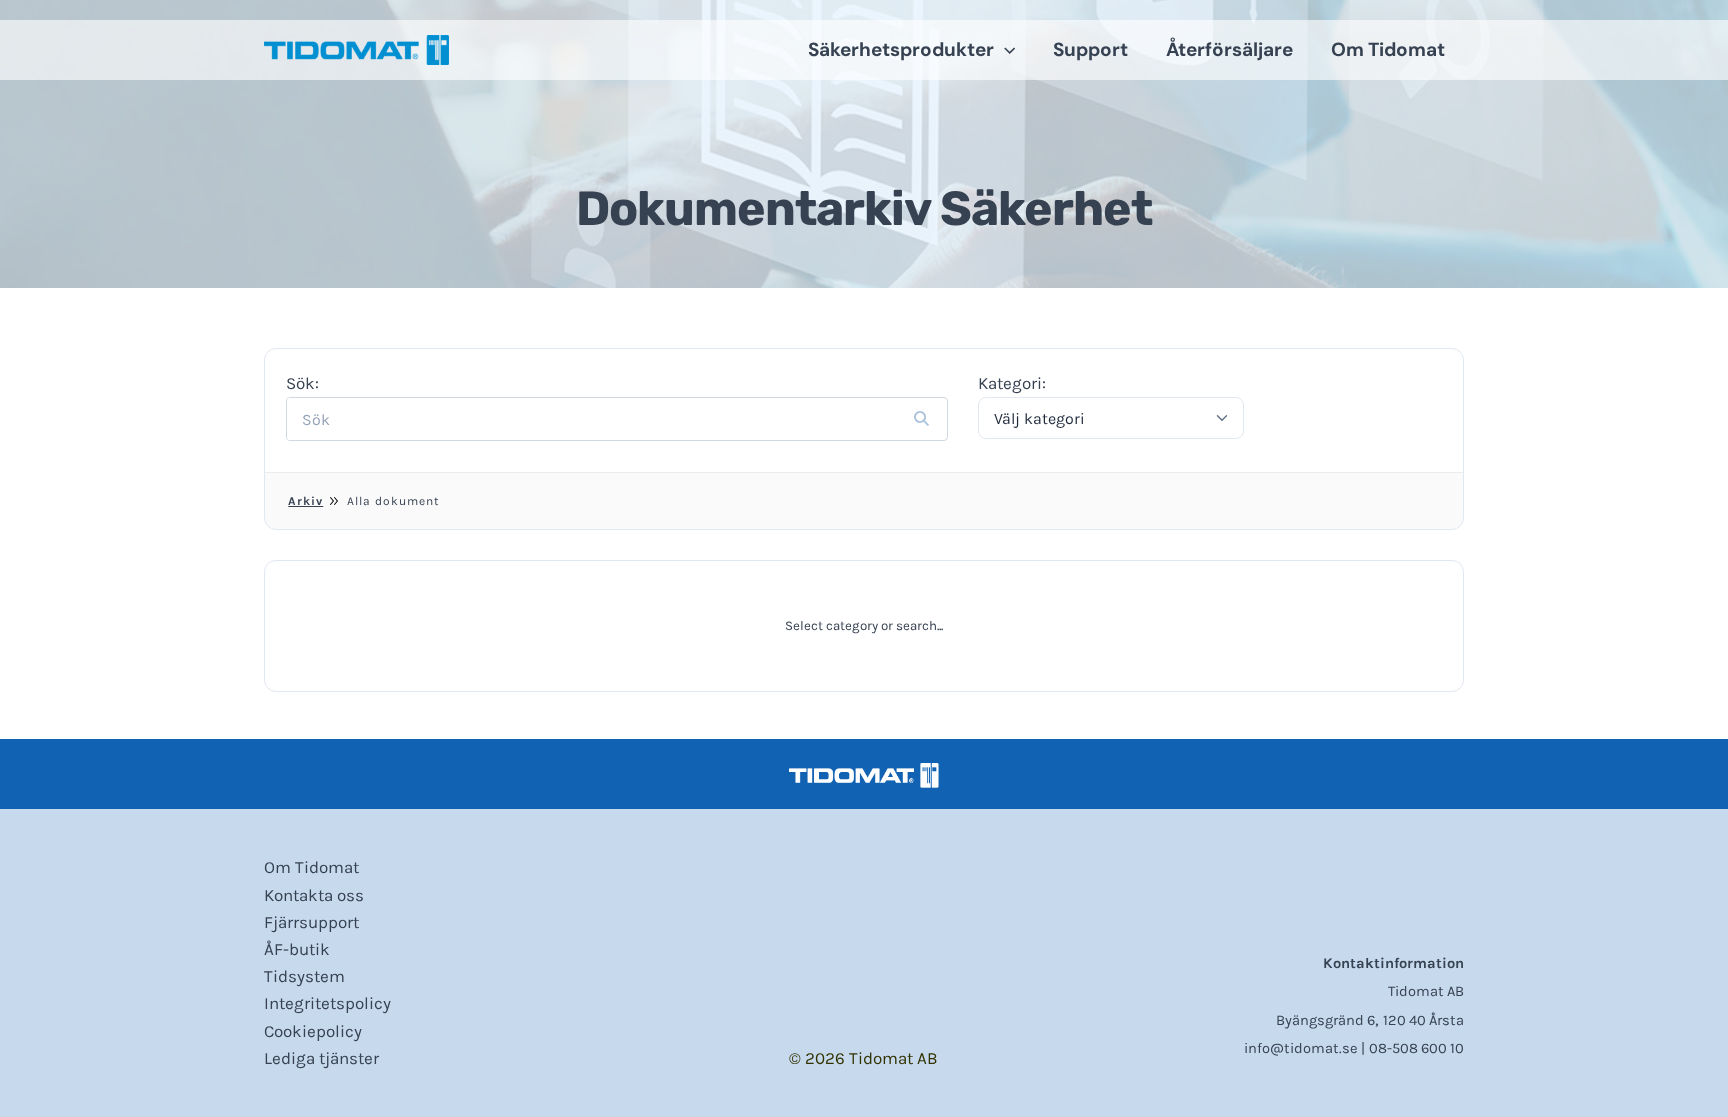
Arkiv (305, 501)
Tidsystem (304, 976)
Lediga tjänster (321, 1058)
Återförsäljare (1229, 49)
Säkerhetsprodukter (901, 49)
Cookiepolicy (313, 1031)
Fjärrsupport (311, 922)
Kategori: (1012, 383)
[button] (1004, 50)
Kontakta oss (314, 895)
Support (1090, 49)
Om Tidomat (1388, 49)
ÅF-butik (297, 949)
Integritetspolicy (327, 1003)
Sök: (302, 383)
